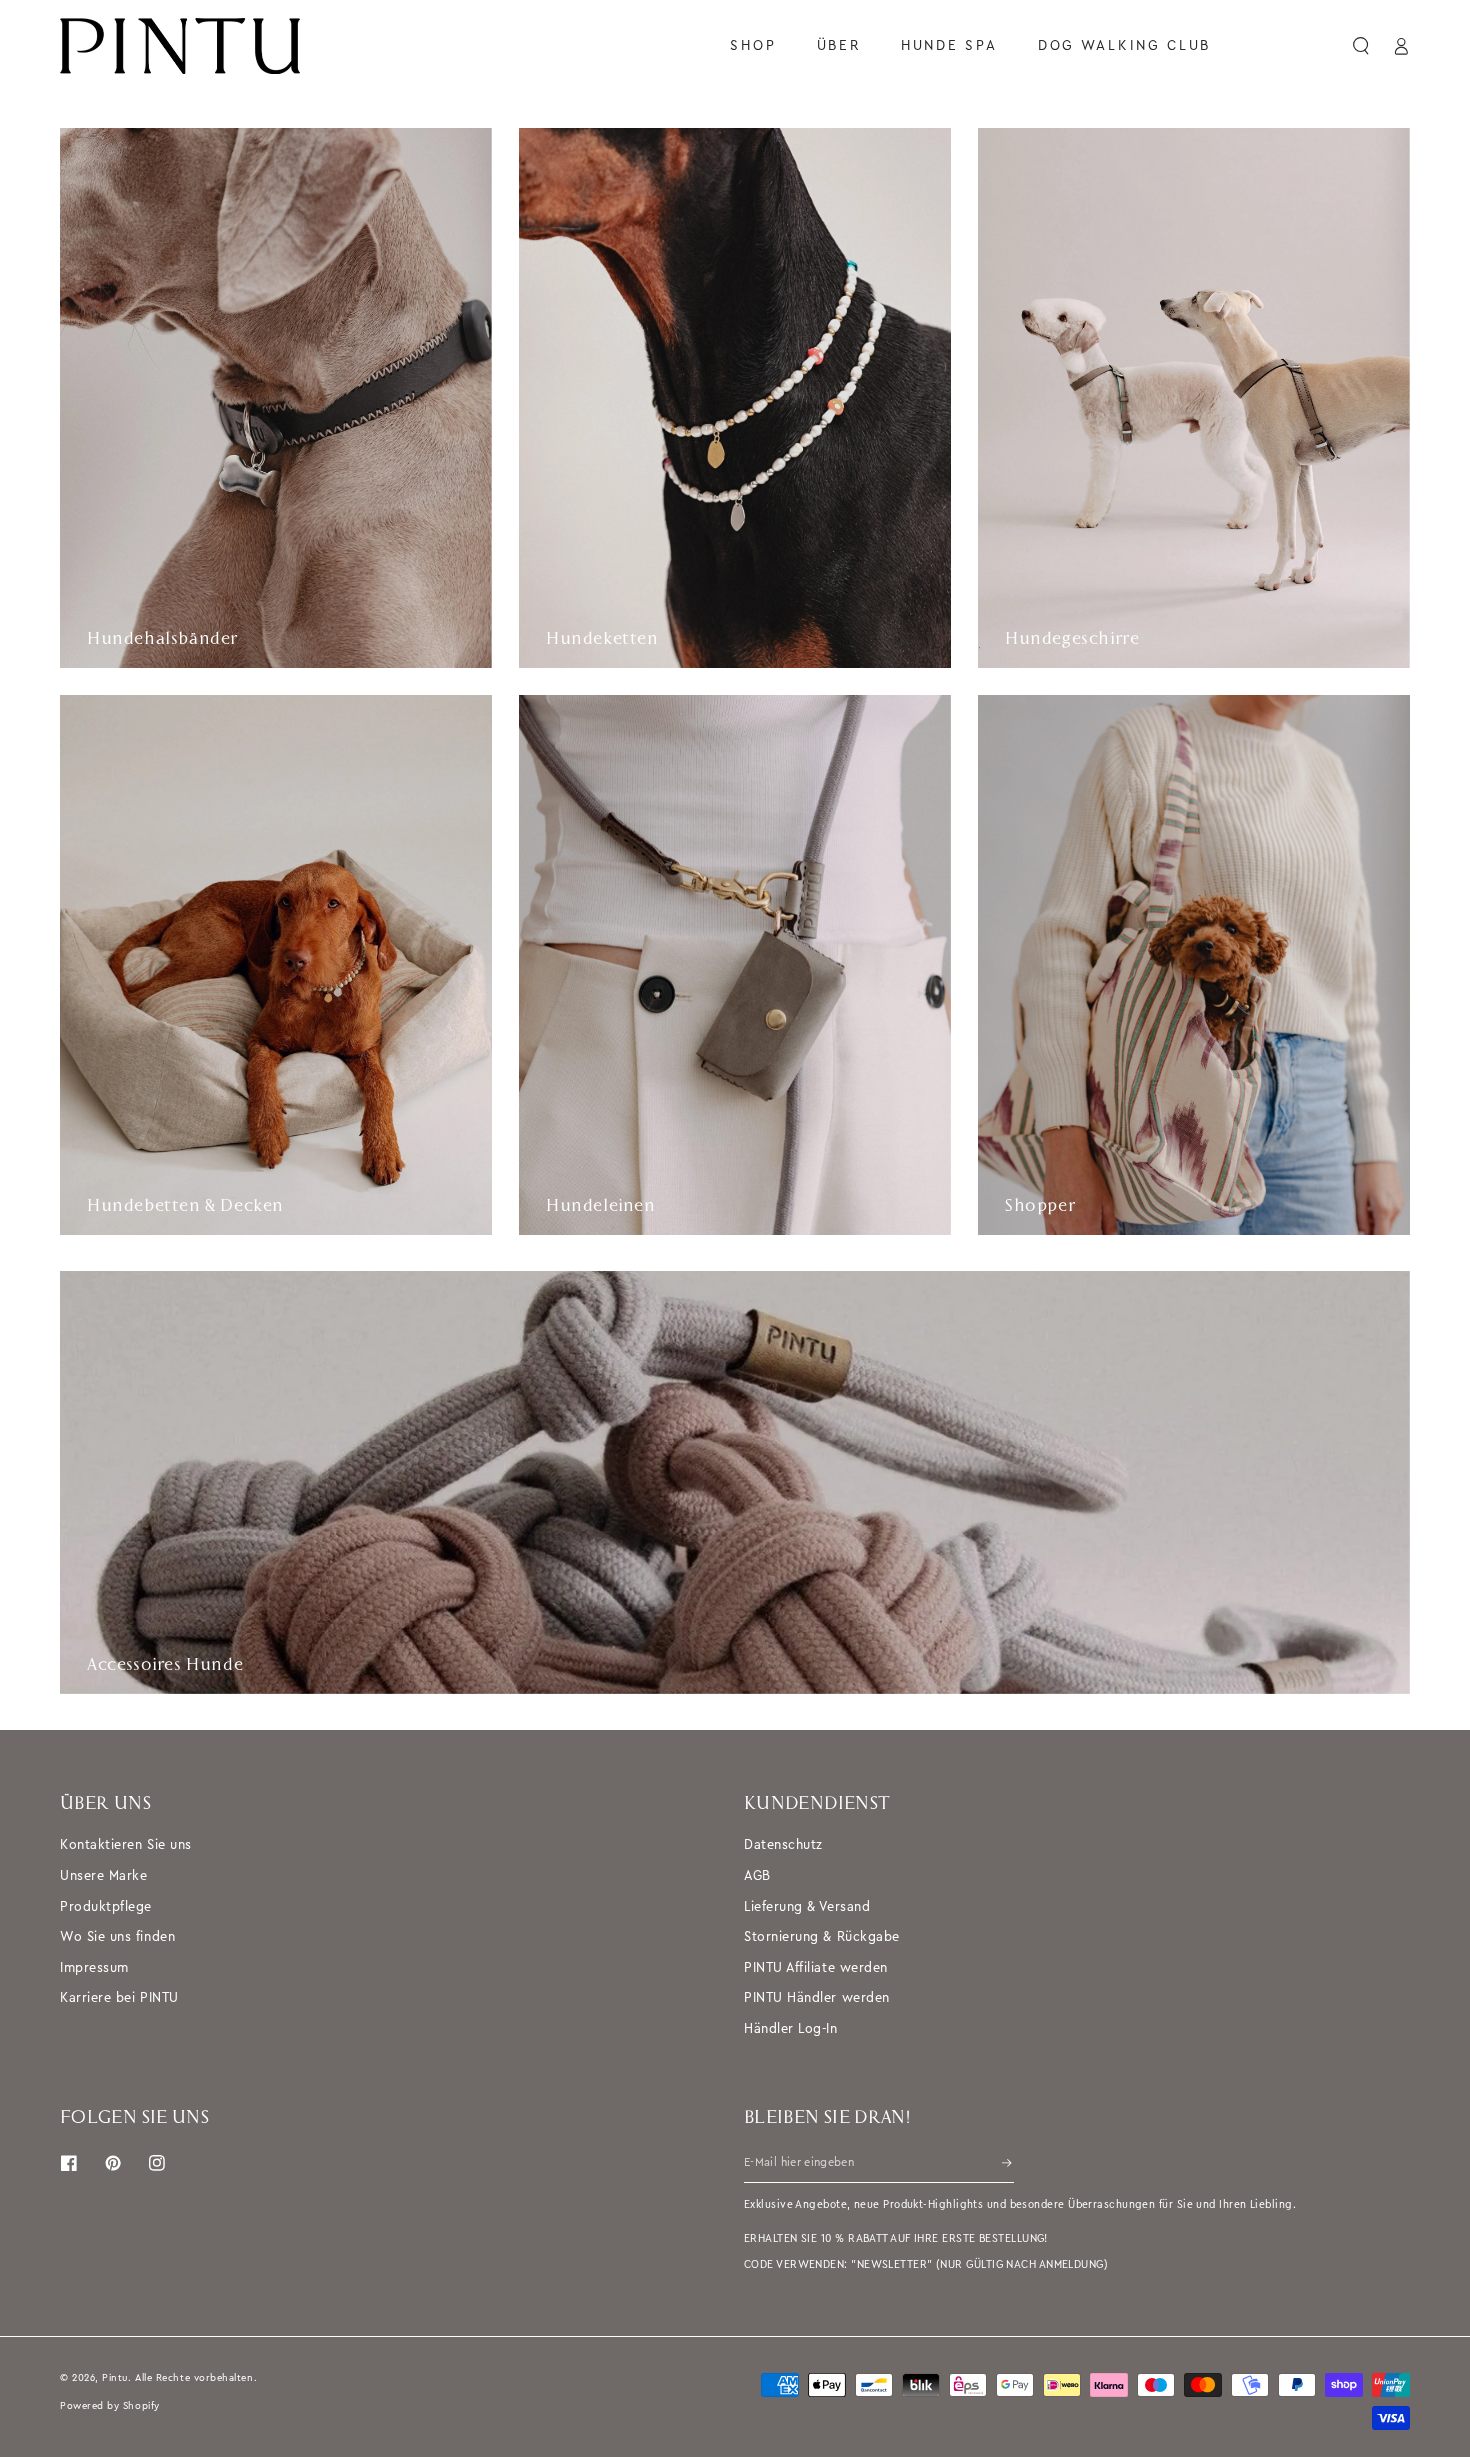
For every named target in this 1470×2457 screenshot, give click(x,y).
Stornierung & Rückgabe (822, 1936)
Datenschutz (783, 1844)
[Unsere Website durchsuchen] (1362, 46)
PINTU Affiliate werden (816, 1967)
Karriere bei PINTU (119, 1997)
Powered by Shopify (110, 2405)
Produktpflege (106, 1906)
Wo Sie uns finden (117, 1936)
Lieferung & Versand (807, 1906)
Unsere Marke (103, 1875)
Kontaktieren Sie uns (126, 1844)
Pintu (115, 2377)
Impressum (94, 1967)
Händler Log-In (791, 2028)
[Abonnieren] (1008, 2163)
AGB (757, 1875)
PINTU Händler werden (817, 1997)
